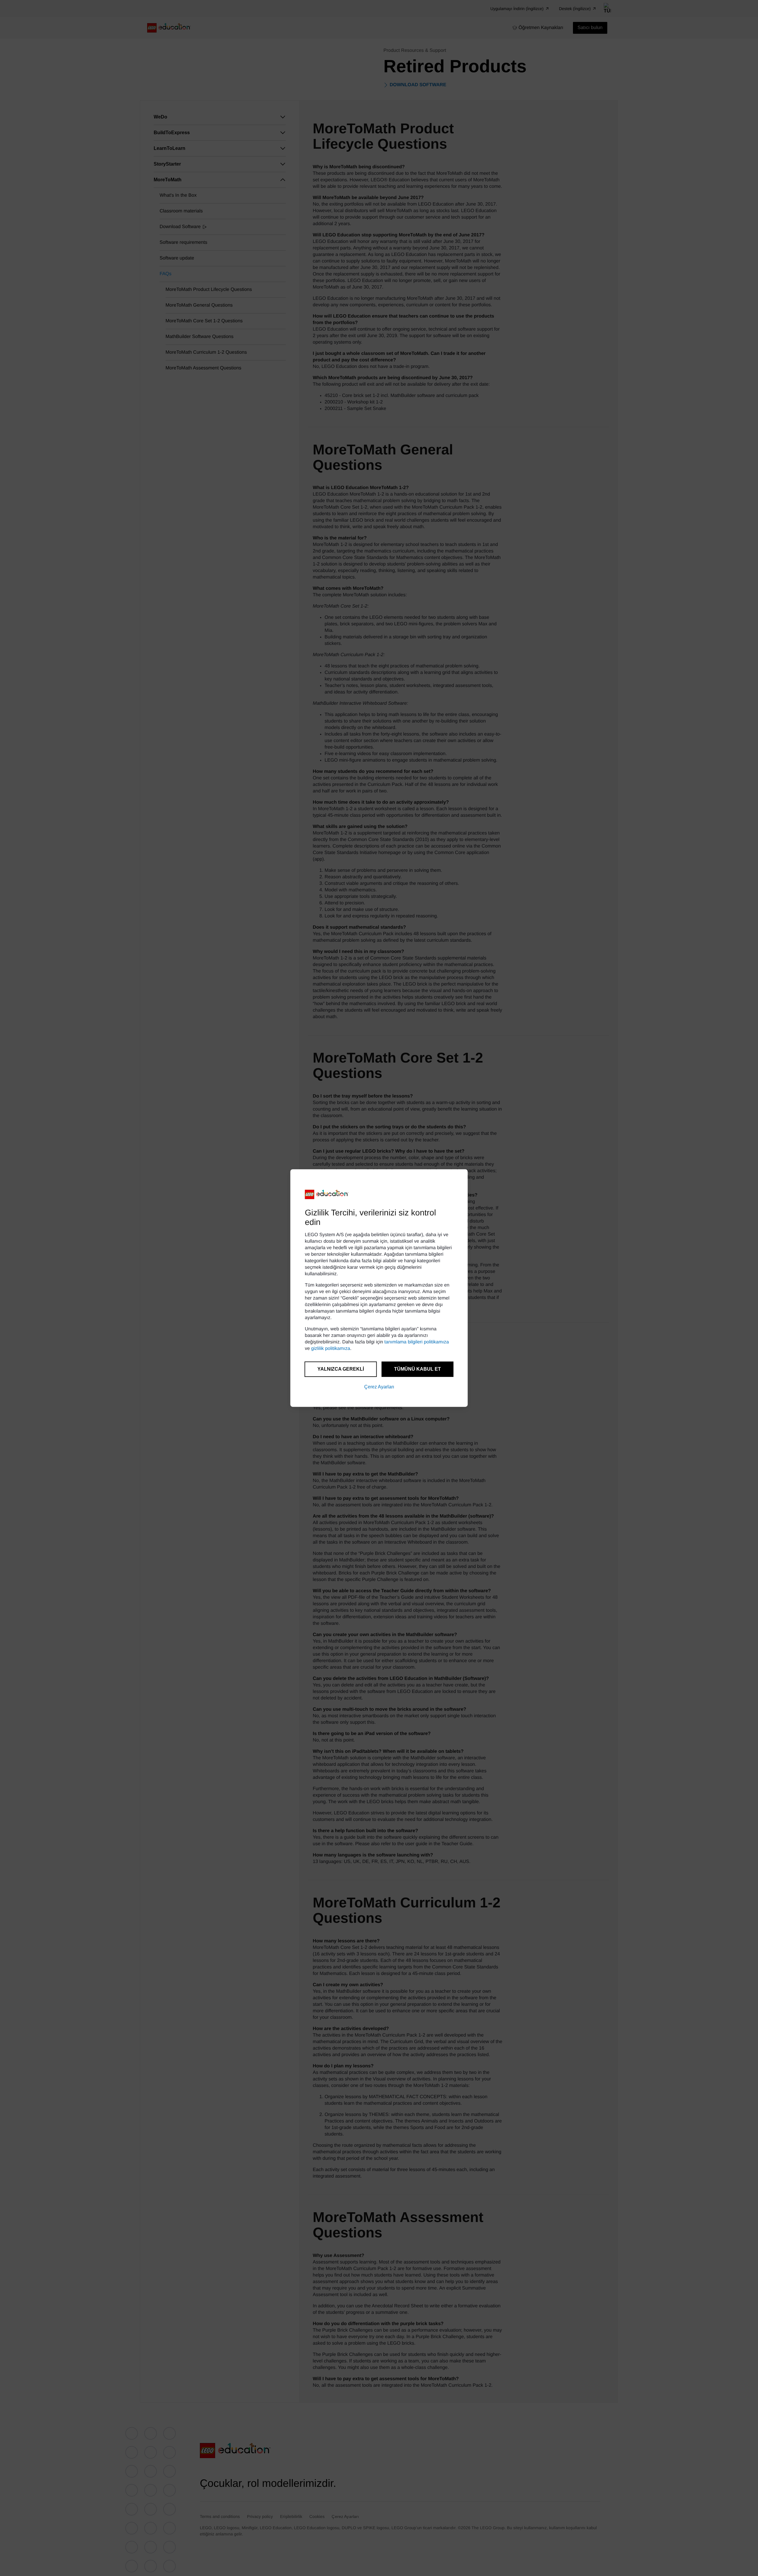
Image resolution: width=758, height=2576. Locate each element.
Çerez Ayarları (379, 1387)
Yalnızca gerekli (341, 1369)
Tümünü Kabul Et (417, 1369)
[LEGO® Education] (327, 1194)
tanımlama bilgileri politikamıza (417, 1342)
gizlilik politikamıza (331, 1349)
